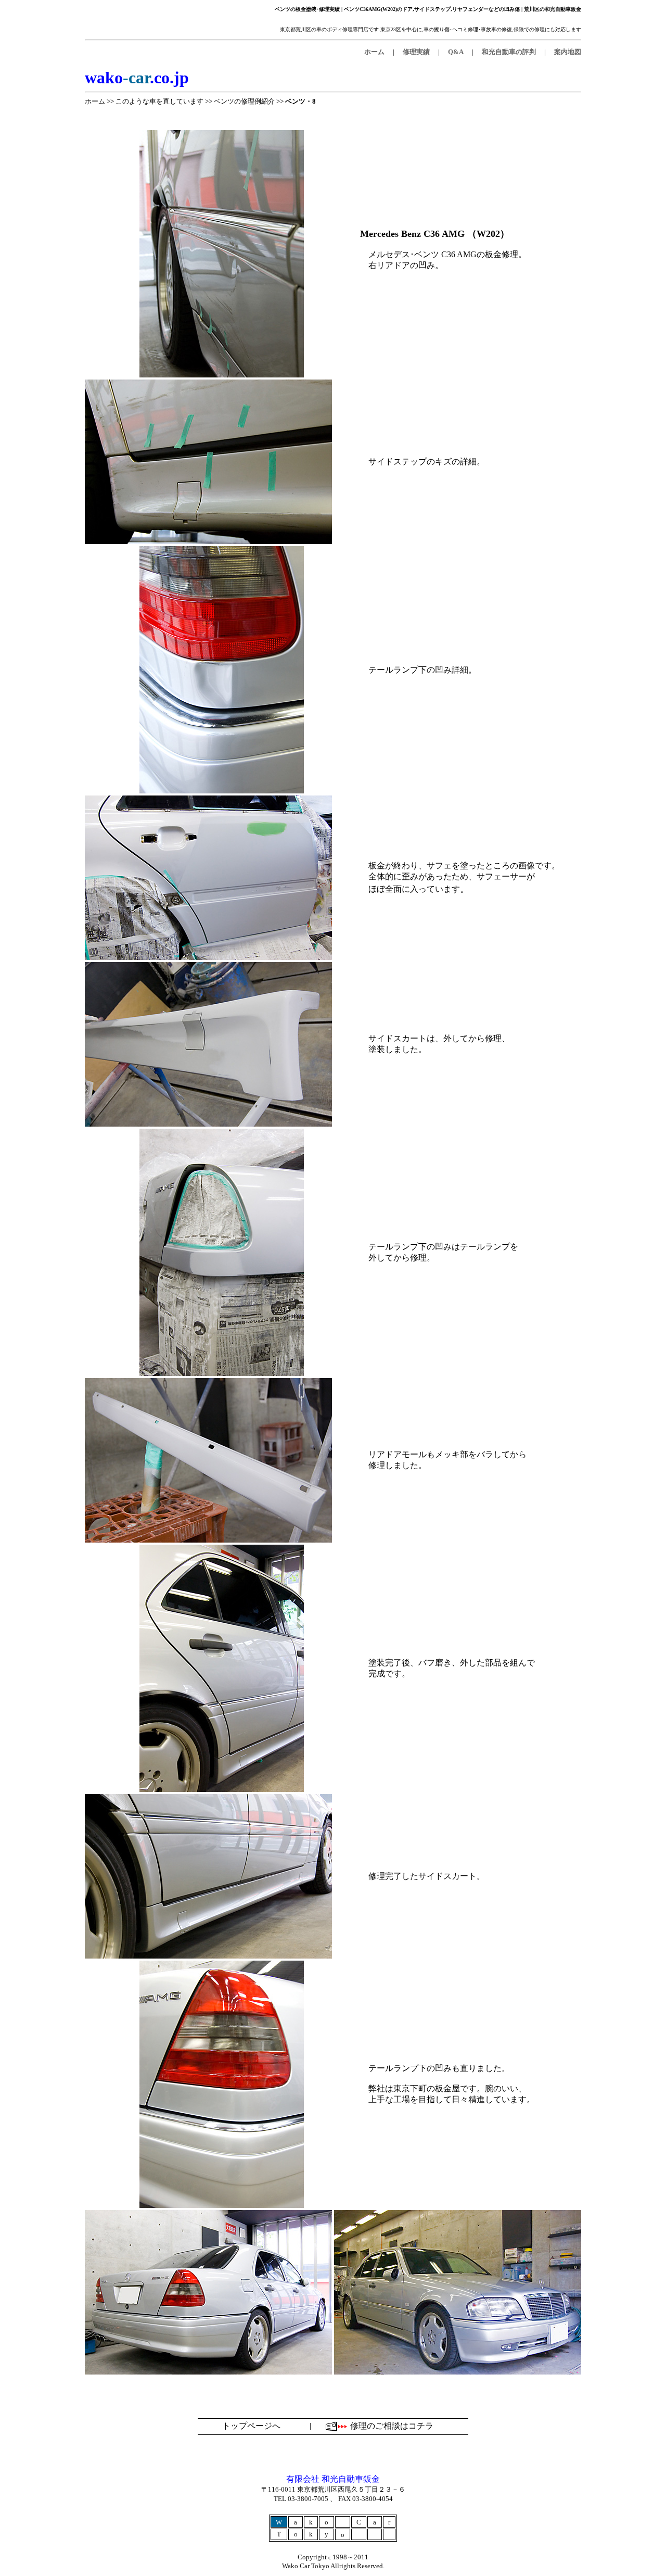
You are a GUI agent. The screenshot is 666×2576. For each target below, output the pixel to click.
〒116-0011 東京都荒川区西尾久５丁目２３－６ (333, 2489)
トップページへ (251, 2426)
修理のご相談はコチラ (392, 2426)
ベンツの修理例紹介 (244, 101)
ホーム (95, 101)
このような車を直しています (159, 101)
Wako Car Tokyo (306, 2566)
